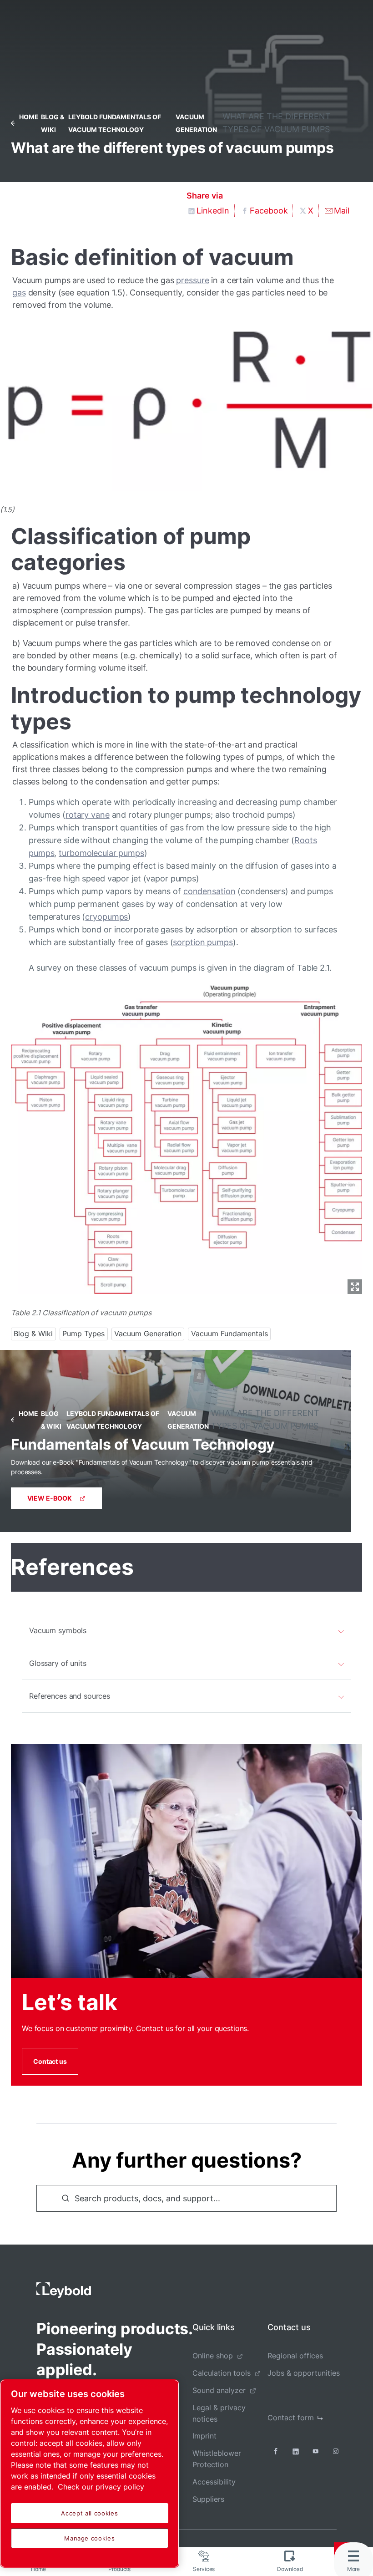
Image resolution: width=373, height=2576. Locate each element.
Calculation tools (222, 2373)
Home (29, 117)
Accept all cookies (89, 2513)
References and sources (70, 1696)
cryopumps (106, 917)
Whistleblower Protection (217, 2459)
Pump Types (83, 1334)
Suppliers (208, 2499)
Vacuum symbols (58, 1630)
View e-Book (50, 1498)
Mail (342, 211)
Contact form (291, 2418)
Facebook (269, 211)
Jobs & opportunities (304, 2373)
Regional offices (295, 2356)
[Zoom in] (186, 1137)
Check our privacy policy (101, 2487)
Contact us (50, 2061)
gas (19, 293)
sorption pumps (203, 942)
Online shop (213, 2356)
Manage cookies (89, 2538)
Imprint (204, 2436)
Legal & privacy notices (219, 2413)
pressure (192, 280)
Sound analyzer (219, 2390)
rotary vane (88, 815)
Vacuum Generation (148, 1334)
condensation (209, 891)
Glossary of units (58, 1663)
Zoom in (355, 1287)
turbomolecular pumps (101, 853)
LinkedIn (213, 211)
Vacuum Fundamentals (229, 1334)
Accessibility (214, 2482)
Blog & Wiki (33, 1334)
